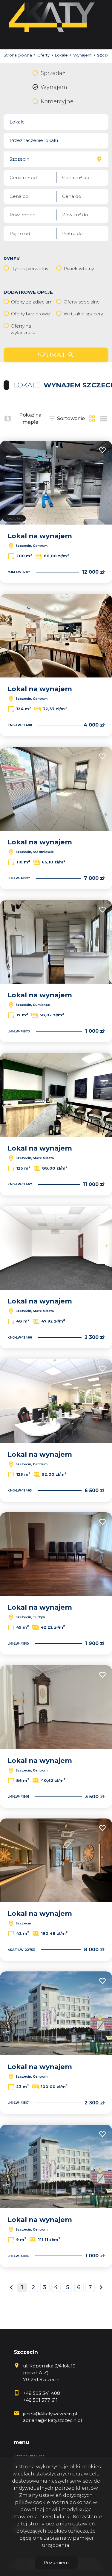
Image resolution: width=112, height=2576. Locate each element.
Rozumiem (56, 2562)
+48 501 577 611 (40, 2400)
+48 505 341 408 (42, 2393)
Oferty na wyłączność (23, 329)
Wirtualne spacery (83, 314)
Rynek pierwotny (30, 269)
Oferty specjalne (82, 302)
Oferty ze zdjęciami (32, 302)
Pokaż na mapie (30, 418)
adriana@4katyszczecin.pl (52, 2420)
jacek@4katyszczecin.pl (50, 2414)
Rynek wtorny (79, 269)
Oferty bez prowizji (32, 314)
